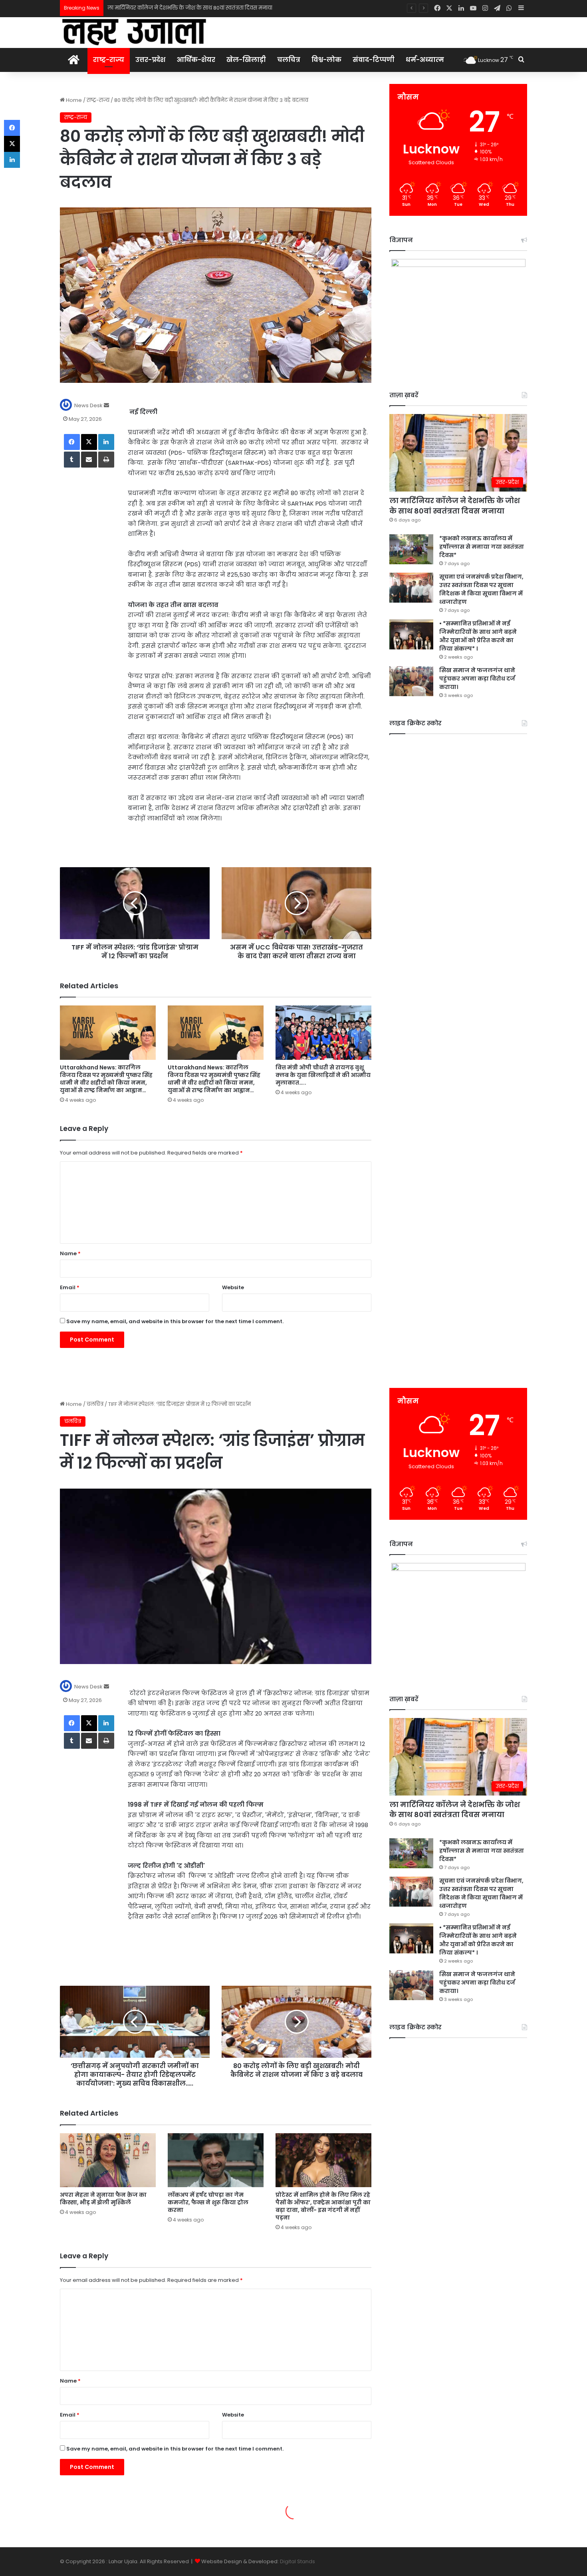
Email (70, 1287)
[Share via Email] (89, 460)
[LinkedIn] (106, 442)
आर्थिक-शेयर (196, 60)
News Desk (88, 405)
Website (233, 1287)
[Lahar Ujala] (134, 32)
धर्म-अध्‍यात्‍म (425, 60)
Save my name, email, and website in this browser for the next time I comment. (175, 1321)
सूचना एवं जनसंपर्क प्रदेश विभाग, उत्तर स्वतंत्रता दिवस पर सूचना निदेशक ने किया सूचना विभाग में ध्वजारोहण (481, 589)
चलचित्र (289, 60)
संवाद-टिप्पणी (374, 60)
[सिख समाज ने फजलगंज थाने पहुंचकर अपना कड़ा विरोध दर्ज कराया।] (411, 681)
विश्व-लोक (326, 60)
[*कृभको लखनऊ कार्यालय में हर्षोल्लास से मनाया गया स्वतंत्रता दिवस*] (411, 549)
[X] (89, 442)
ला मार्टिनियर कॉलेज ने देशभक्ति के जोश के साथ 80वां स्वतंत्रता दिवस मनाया (455, 506)
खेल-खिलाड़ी (246, 60)
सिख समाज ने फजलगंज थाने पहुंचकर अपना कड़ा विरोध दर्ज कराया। (477, 679)
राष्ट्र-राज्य (109, 60)
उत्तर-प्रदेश (150, 60)
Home (73, 100)
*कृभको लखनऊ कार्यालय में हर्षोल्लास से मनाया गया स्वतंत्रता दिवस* (182, 8)
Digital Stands (297, 2561)
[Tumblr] (72, 460)
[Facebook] (72, 442)
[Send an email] (106, 405)
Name (70, 1253)
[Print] (106, 460)
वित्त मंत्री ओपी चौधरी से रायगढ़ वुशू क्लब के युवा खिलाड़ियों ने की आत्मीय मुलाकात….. (323, 1075)
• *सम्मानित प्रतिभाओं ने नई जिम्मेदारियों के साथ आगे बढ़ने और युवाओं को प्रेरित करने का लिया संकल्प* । (478, 636)
